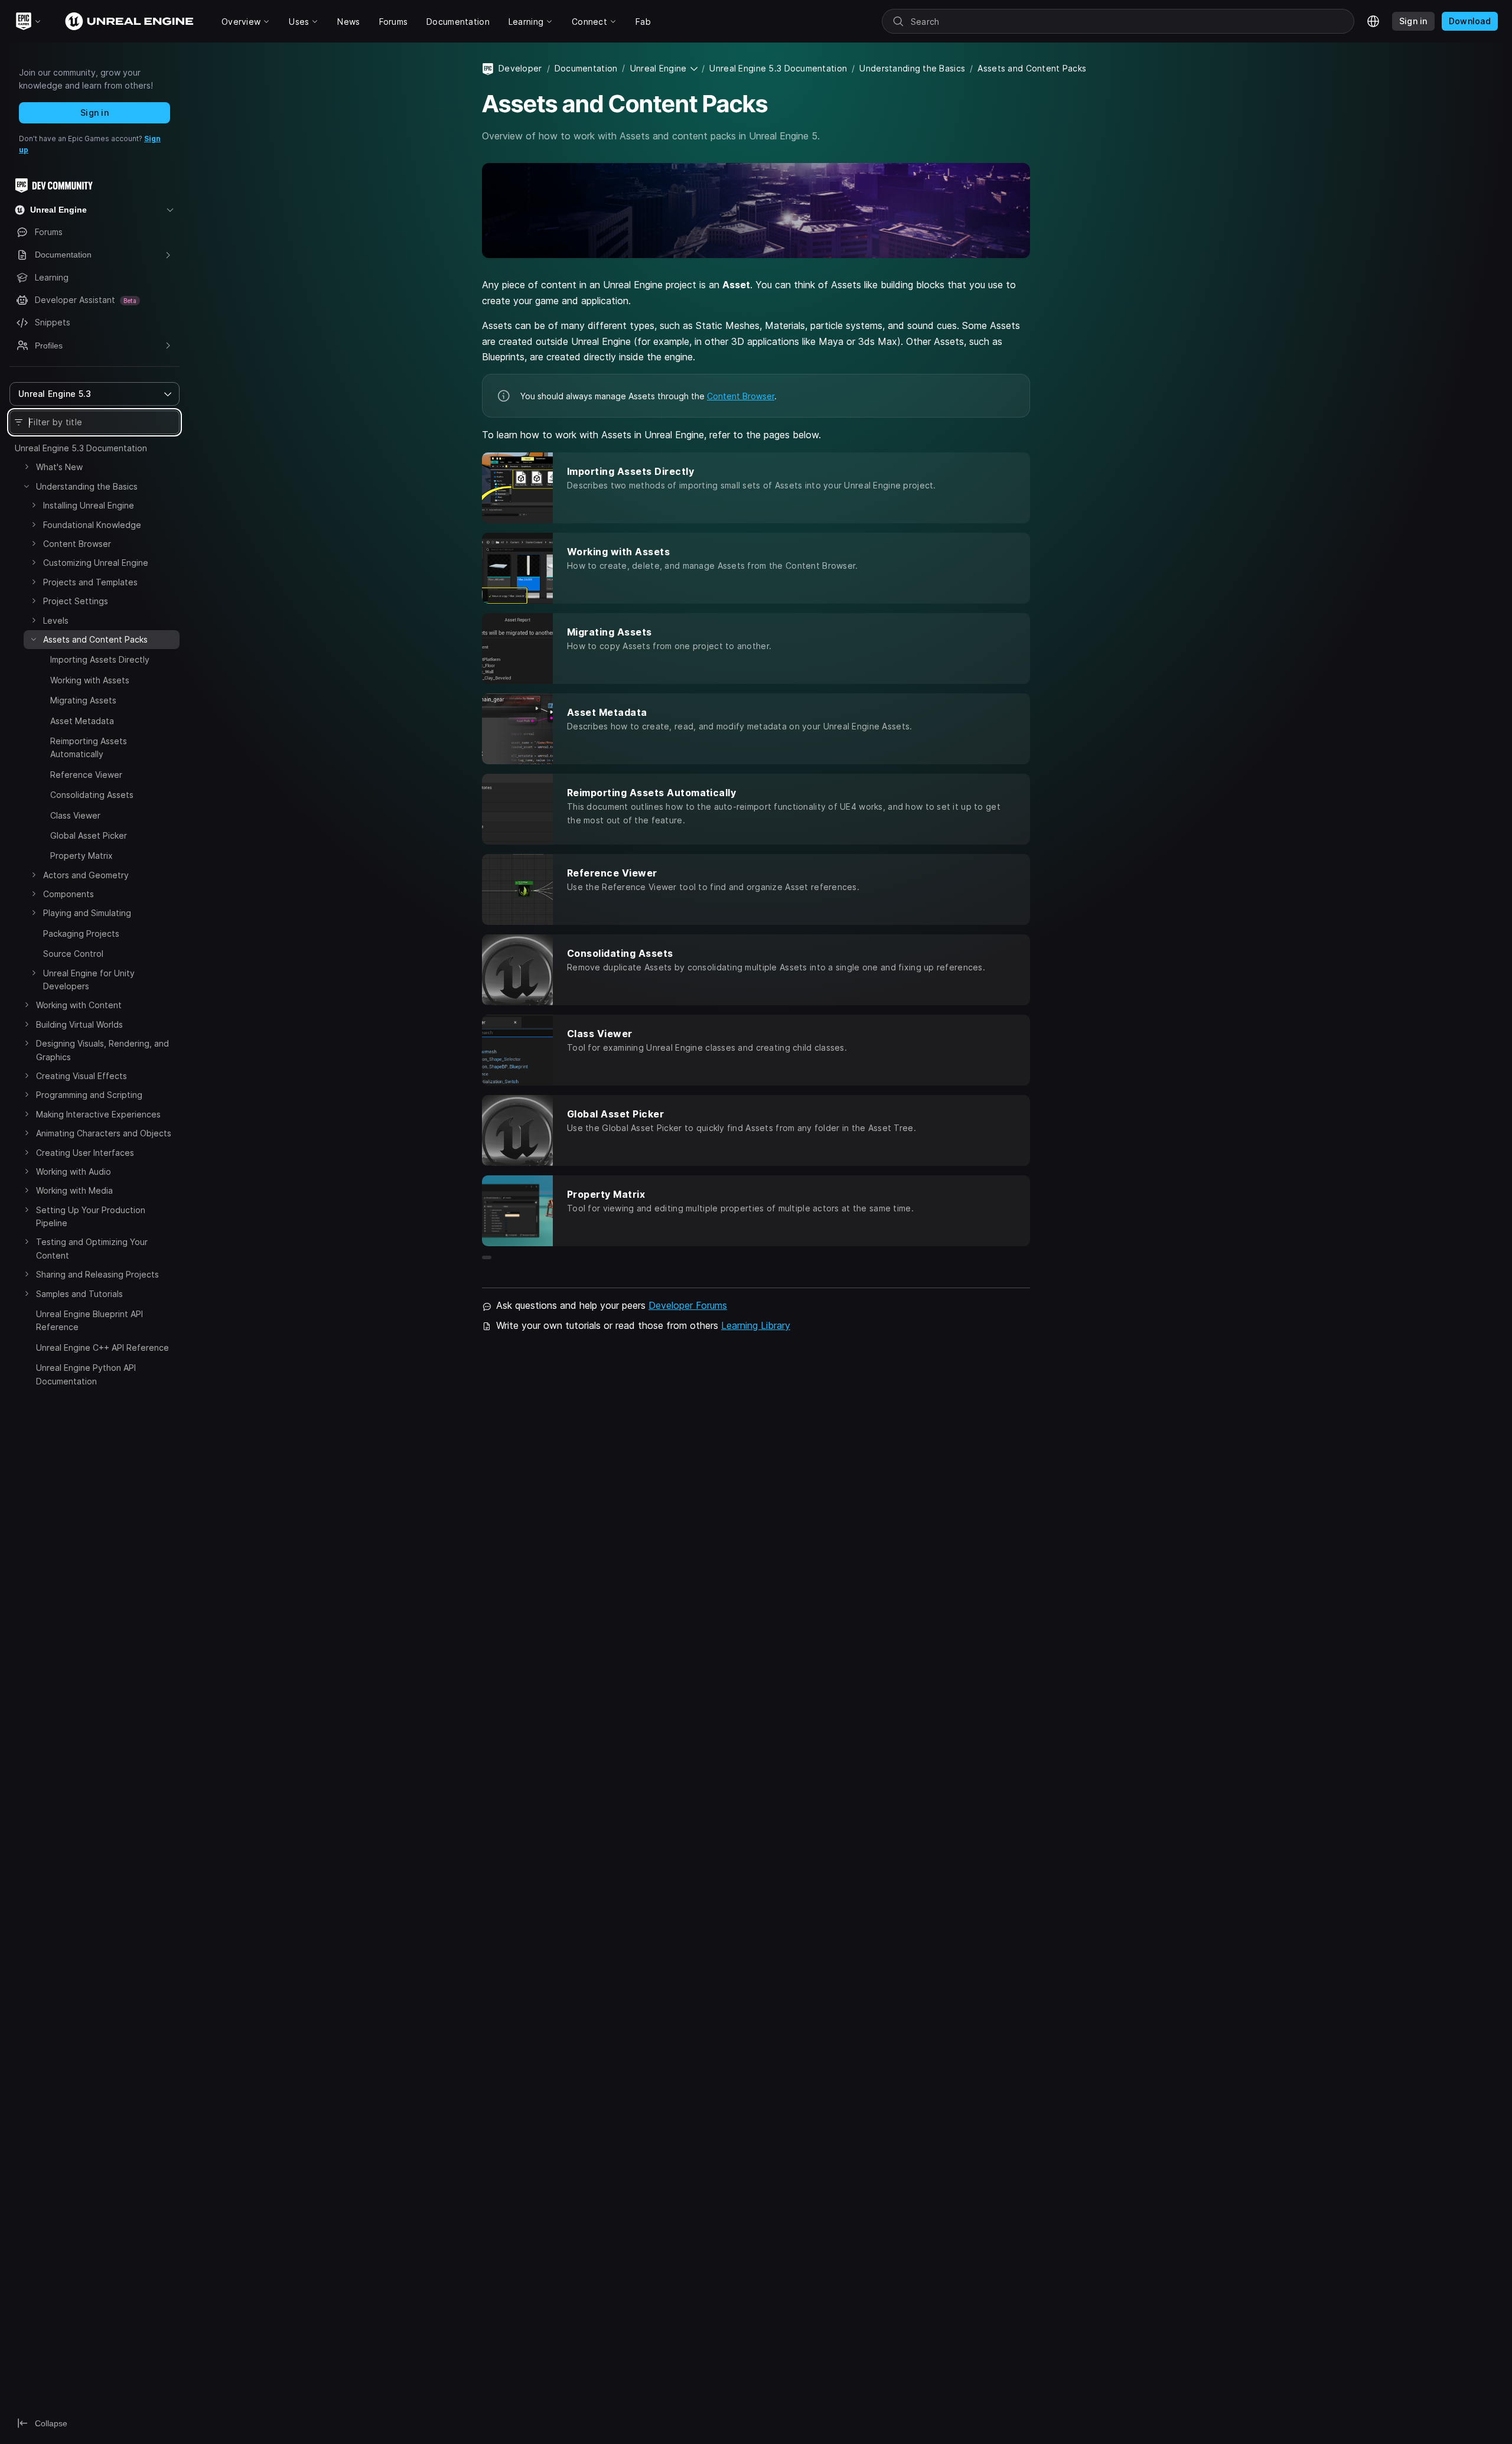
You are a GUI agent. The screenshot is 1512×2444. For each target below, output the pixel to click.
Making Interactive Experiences (98, 1114)
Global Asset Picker (89, 835)
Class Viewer (75, 815)
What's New (59, 467)
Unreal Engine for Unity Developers (89, 980)
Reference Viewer (86, 775)
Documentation (586, 68)
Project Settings (76, 601)
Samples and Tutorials (79, 1294)
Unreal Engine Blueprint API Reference (89, 1320)
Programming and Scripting (89, 1095)
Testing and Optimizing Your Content (92, 1248)
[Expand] (27, 467)
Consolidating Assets (92, 795)
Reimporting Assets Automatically (89, 747)
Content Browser (77, 544)
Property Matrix (82, 856)
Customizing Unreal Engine (96, 563)
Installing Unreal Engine (89, 505)
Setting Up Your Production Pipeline (91, 1216)
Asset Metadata (82, 721)
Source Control (73, 954)
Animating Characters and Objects (104, 1133)
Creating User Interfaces (85, 1153)
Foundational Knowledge (92, 525)
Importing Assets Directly (100, 659)
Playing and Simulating (87, 913)
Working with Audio (74, 1172)
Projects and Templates (90, 582)
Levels (56, 620)
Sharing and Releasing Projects (97, 1274)
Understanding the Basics (87, 486)
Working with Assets (90, 680)
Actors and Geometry (86, 875)
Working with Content (79, 1005)
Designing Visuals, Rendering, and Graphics (102, 1050)
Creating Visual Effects (82, 1076)
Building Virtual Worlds (79, 1024)
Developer (520, 68)
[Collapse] (27, 486)
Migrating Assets (83, 700)
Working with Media (74, 1190)
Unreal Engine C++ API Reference (102, 1348)
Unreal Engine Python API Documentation (86, 1374)
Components (69, 894)
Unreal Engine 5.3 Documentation (81, 448)
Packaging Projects (81, 933)
